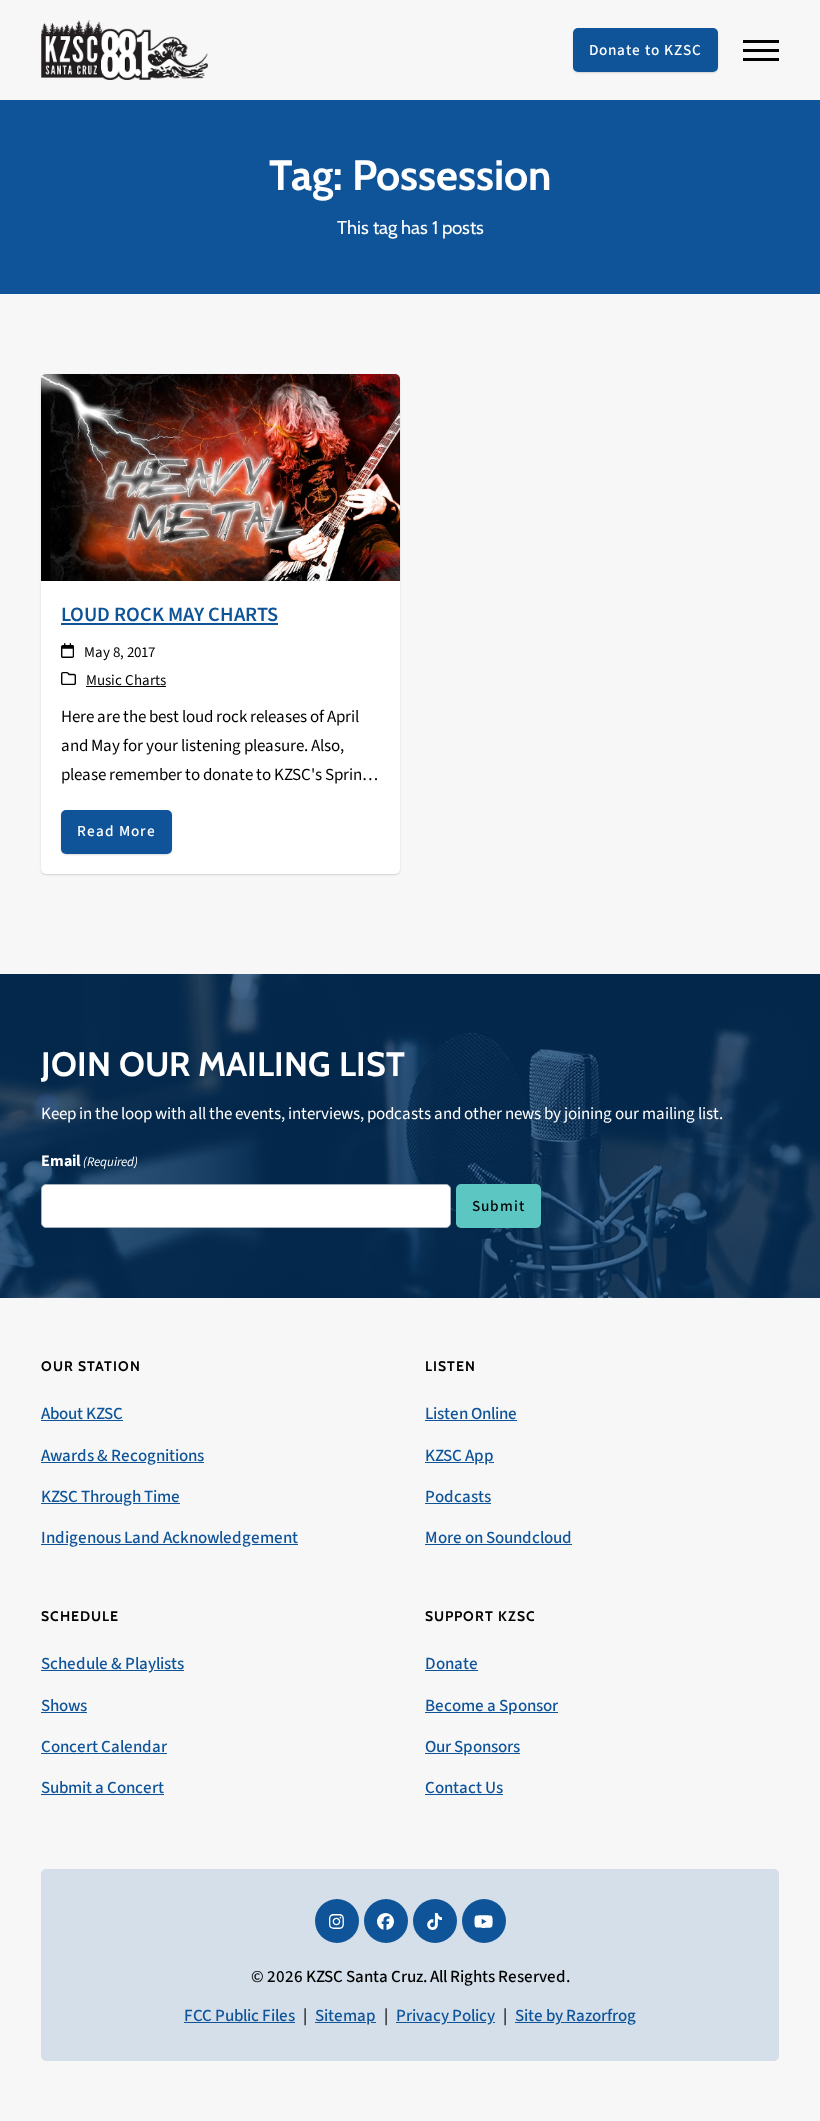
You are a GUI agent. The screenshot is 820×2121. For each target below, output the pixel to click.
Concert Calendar (104, 1747)
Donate (451, 1664)
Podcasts (458, 1497)
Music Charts (126, 680)
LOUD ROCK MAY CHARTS (169, 614)
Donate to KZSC (645, 50)
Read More (116, 831)
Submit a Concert (102, 1788)
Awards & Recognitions (122, 1456)
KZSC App (459, 1456)
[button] (761, 50)
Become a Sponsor (491, 1706)
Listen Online (471, 1414)
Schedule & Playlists (112, 1664)
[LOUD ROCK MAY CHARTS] (220, 476)
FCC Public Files (239, 2016)
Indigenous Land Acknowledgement (169, 1538)
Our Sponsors (472, 1747)
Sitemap (345, 2016)
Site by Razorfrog (575, 2016)
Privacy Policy (445, 2016)
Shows (64, 1706)
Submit (498, 1206)
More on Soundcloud (498, 1538)
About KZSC (82, 1414)
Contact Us (464, 1788)
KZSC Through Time (110, 1497)
